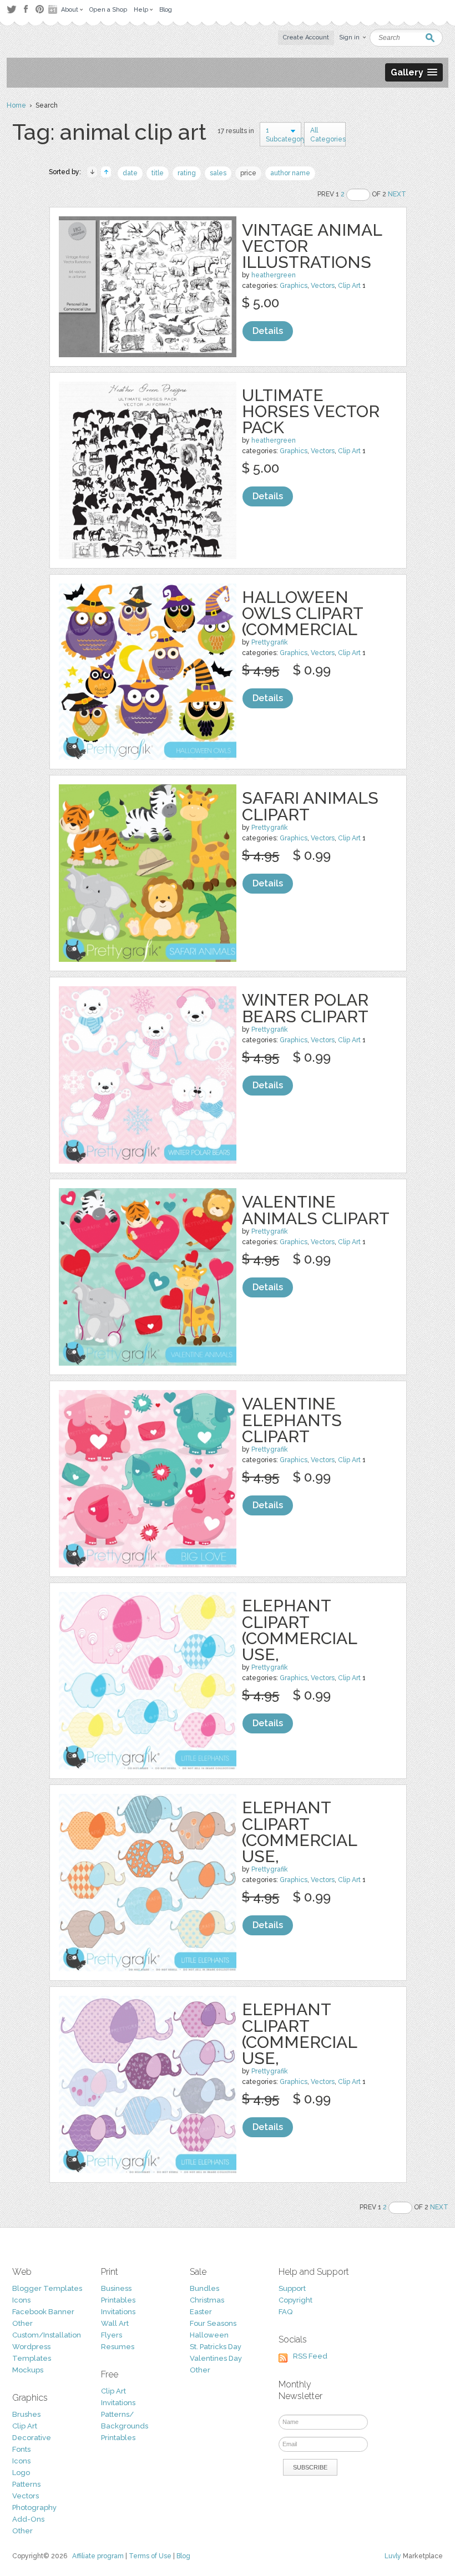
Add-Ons (28, 2519)
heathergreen (274, 275)
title (158, 173)
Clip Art (349, 286)
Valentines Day (216, 2358)
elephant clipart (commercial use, (299, 1630)
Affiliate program (98, 2556)
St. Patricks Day (216, 2347)
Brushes (26, 2414)
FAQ (285, 2312)
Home (16, 105)
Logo (21, 2473)
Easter (201, 2312)
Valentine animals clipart (316, 1210)
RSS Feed (310, 2356)
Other (22, 2323)
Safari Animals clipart (310, 806)
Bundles (204, 2288)
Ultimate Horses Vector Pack (311, 411)
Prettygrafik (270, 642)
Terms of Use (150, 2556)
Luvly (393, 2556)
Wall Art (115, 2323)
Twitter (11, 9)
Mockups (28, 2370)
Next (397, 194)
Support (292, 2288)
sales (218, 173)
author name (290, 173)
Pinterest (40, 9)
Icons (21, 2300)
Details (268, 331)
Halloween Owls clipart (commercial (302, 613)
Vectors (323, 286)
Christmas (207, 2300)
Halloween (209, 2335)
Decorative (32, 2438)
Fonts (21, 2449)
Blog (183, 2556)
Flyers (112, 2335)
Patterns (26, 2484)
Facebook (26, 9)
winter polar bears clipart (305, 1008)
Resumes (118, 2347)
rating (187, 173)
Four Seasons (213, 2323)
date (130, 173)
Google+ (54, 9)
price (248, 173)
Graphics (294, 286)
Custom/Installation (47, 2335)
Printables (118, 2300)
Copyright (295, 2300)
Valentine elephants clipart (292, 1420)
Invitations (118, 2312)
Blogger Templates (47, 2288)
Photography (34, 2507)
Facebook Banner (43, 2312)
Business (116, 2288)
